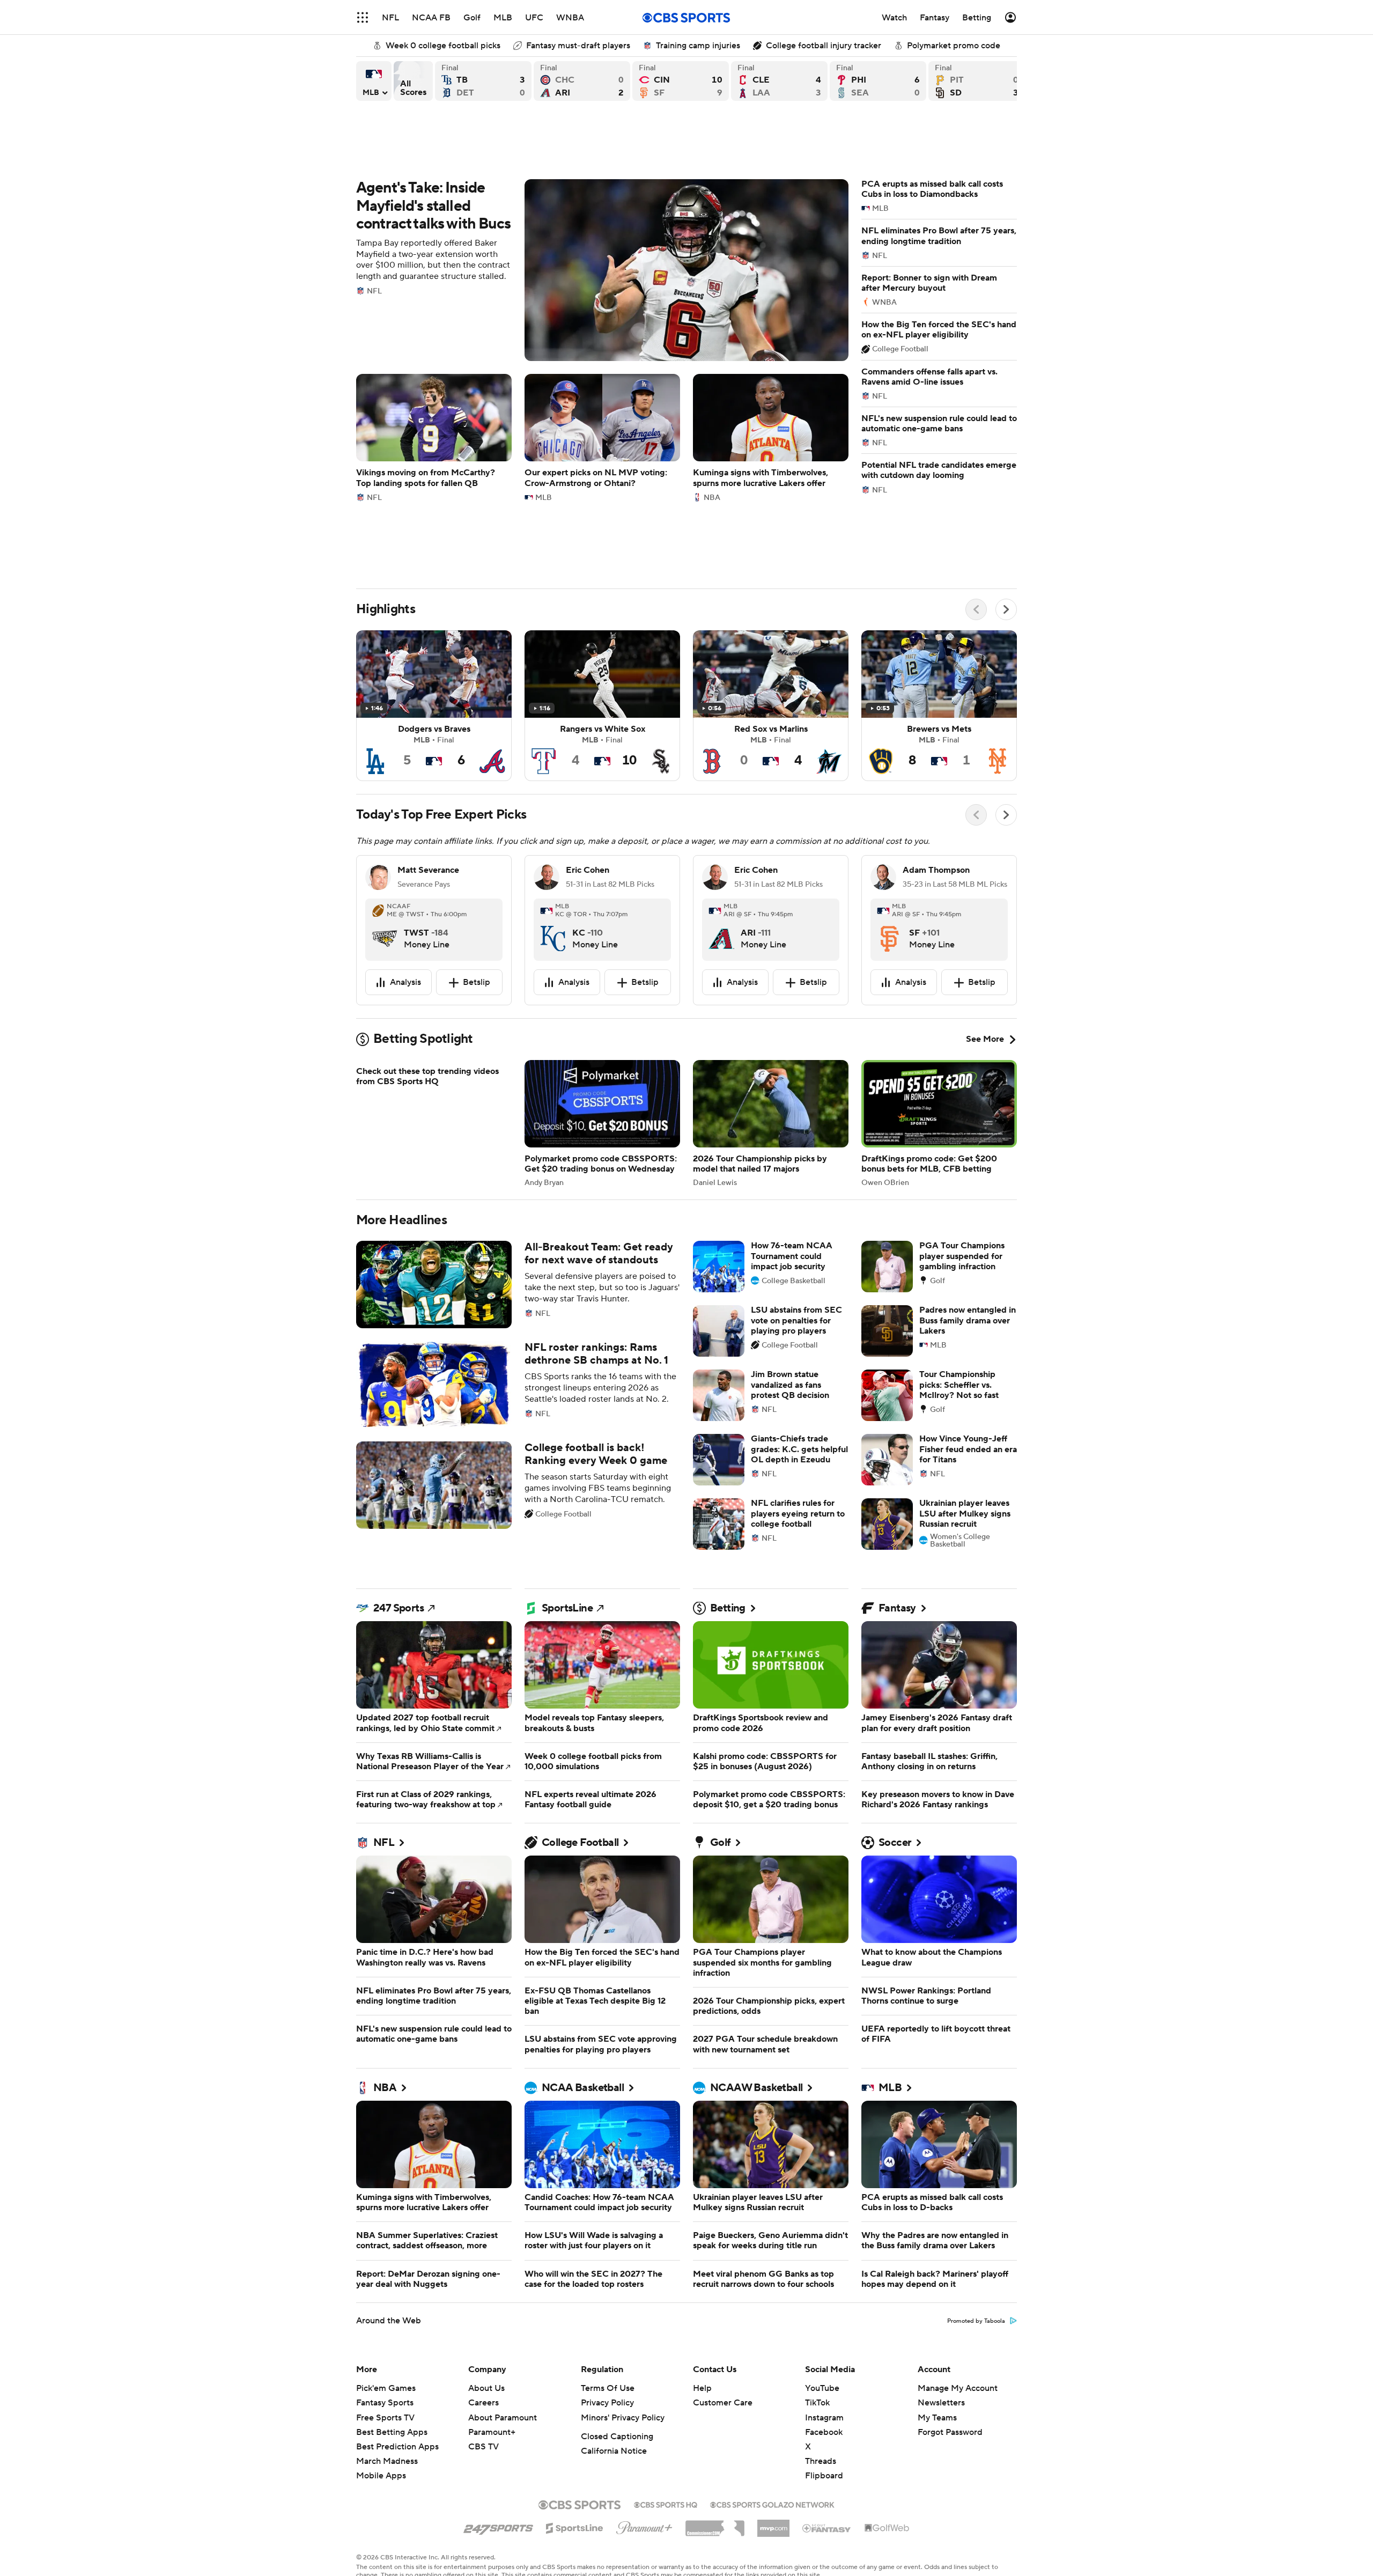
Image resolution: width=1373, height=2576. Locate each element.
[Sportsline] (575, 2527)
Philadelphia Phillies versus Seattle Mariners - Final (878, 81)
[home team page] (385, 930)
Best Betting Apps (392, 2432)
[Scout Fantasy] (827, 2528)
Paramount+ (492, 2432)
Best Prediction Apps (397, 2447)
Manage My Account (958, 2388)
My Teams (937, 2418)
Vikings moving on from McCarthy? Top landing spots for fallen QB (434, 437)
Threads (821, 2461)
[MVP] (773, 2524)
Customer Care (723, 2403)
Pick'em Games (386, 2388)
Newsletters (941, 2403)
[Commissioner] (715, 2525)
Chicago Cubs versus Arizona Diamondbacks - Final (582, 81)
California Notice (614, 2451)
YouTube (822, 2388)
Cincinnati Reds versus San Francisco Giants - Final (681, 81)
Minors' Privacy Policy (623, 2418)
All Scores (413, 81)
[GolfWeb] (887, 2528)
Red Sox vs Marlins (771, 706)
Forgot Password (950, 2432)
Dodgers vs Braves (434, 706)
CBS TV (483, 2447)
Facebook (824, 2432)
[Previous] (976, 609)
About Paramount (503, 2418)
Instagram (824, 2418)
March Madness (387, 2461)
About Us (486, 2388)
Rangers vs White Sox (602, 706)
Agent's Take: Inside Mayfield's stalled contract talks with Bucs (602, 270)
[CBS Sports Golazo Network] (772, 2504)
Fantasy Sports (385, 2403)
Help (702, 2388)
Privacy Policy (607, 2403)
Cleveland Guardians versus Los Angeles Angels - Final (779, 81)
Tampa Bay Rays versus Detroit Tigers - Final (483, 81)
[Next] (1006, 609)
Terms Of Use (608, 2388)
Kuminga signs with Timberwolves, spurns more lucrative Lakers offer (771, 437)
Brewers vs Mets (939, 706)
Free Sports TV (385, 2418)
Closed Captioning (617, 2437)
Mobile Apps (381, 2476)
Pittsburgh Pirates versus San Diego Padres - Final (977, 81)
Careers (483, 2403)
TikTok (817, 2403)
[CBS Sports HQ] (666, 2504)
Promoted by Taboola (976, 2321)
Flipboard (824, 2476)
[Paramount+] (644, 2526)
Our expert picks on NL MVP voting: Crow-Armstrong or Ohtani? (602, 437)
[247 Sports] (498, 2526)
